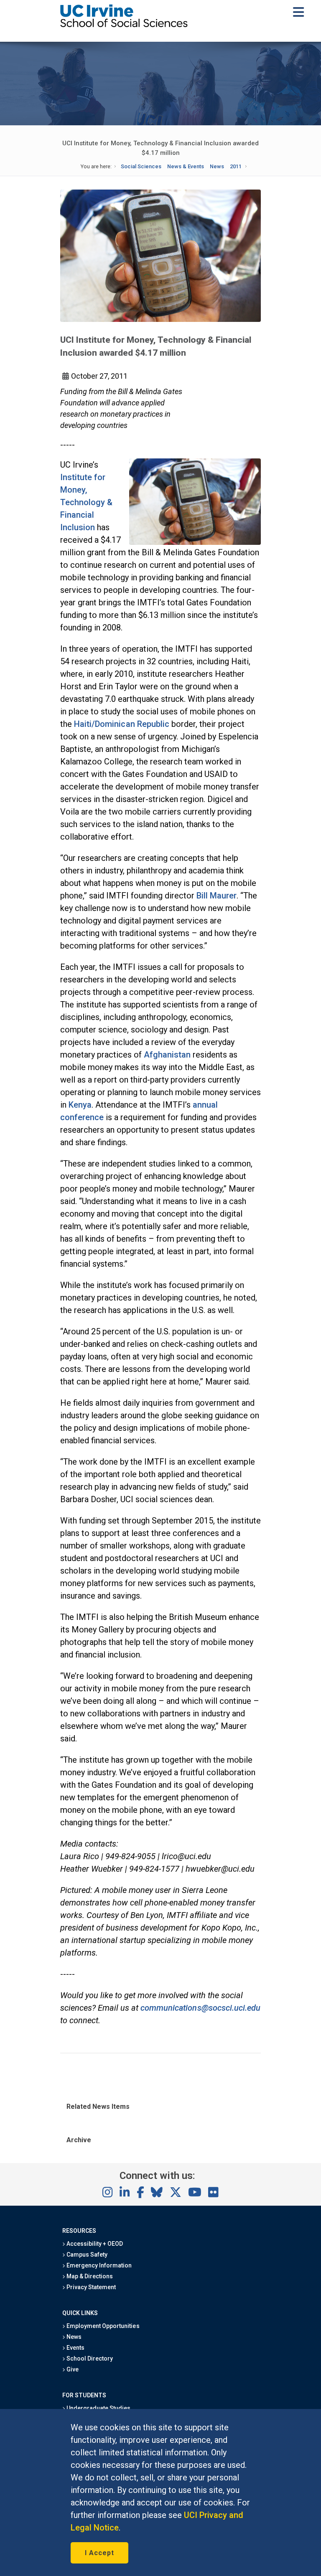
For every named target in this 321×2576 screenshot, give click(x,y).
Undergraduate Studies (98, 2408)
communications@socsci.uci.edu (200, 2008)
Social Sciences (141, 166)
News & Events (186, 166)
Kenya (80, 1105)
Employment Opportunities (102, 2326)
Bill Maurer (217, 896)
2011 (236, 166)
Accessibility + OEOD (94, 2244)
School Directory (89, 2358)
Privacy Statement (91, 2287)
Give (72, 2369)
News (217, 166)
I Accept (99, 2553)
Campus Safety (86, 2255)
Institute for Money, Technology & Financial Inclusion (86, 502)
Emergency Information (99, 2265)
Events (75, 2348)
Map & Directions (89, 2276)
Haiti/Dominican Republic (122, 724)
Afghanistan (167, 1055)
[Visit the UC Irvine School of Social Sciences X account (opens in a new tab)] (176, 2193)
